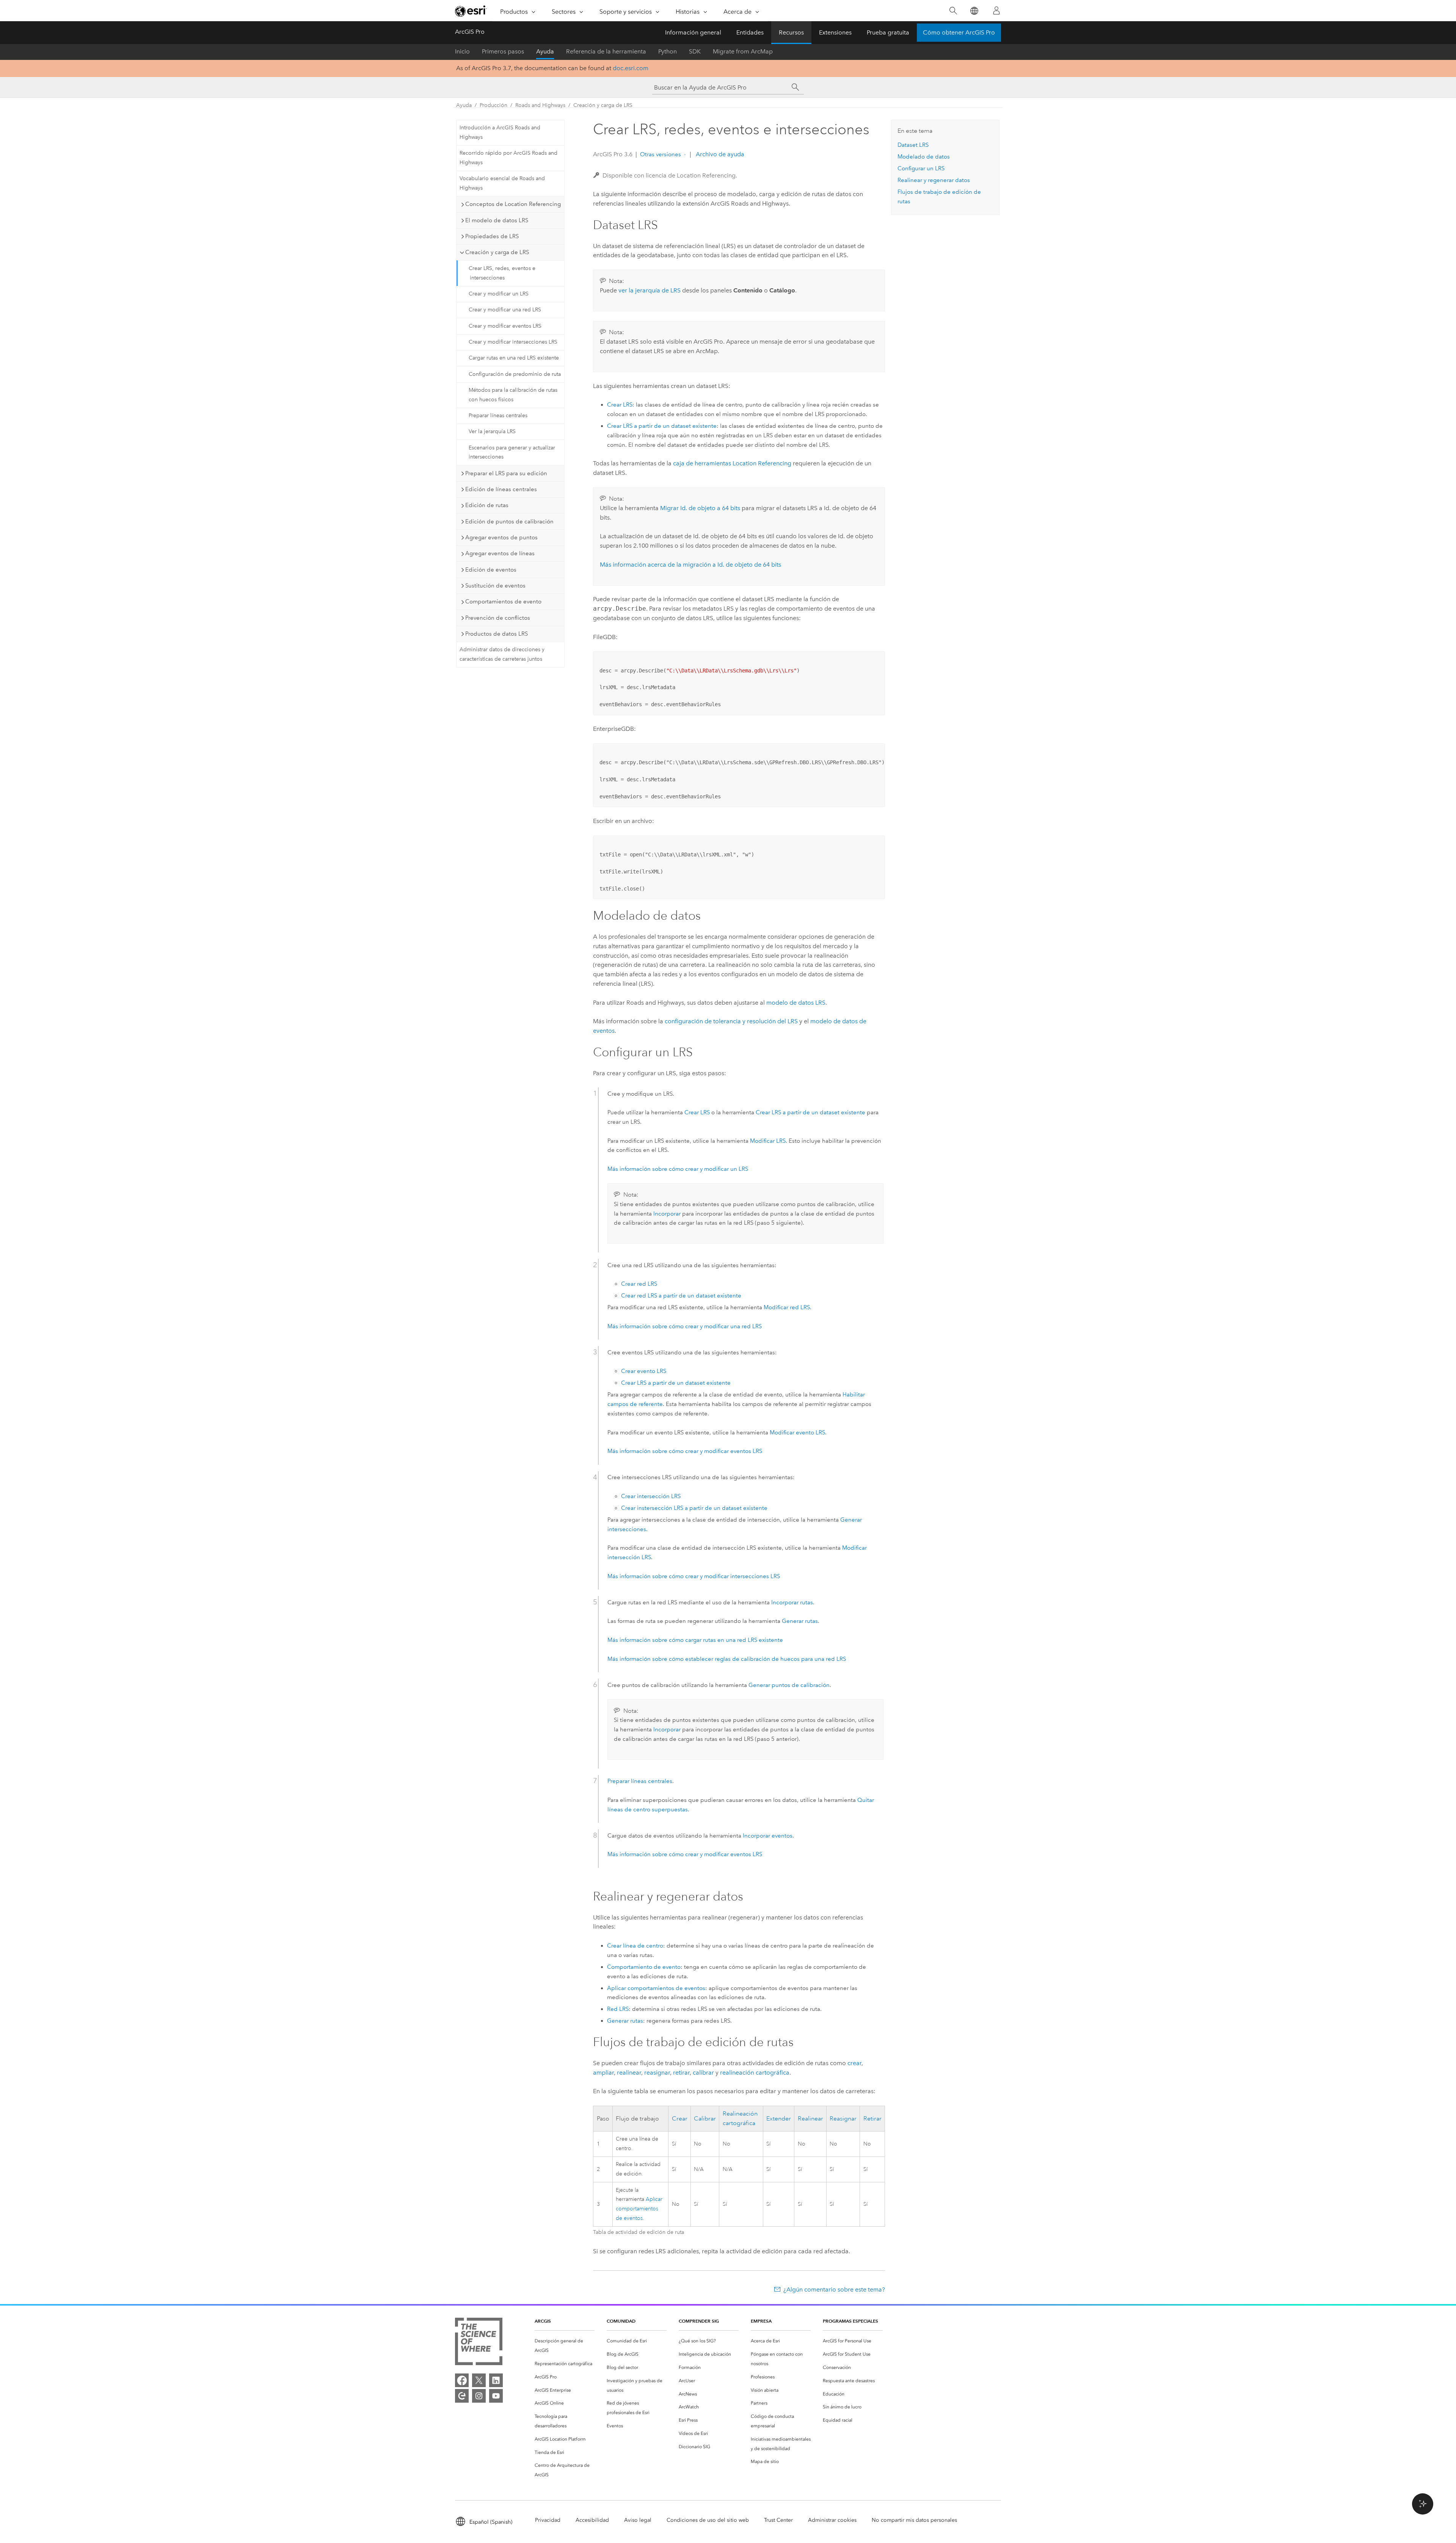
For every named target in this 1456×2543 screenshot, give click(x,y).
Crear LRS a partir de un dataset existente (662, 426)
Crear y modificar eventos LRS (505, 326)
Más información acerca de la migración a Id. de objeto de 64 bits (690, 565)
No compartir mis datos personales (914, 2520)
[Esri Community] (462, 2396)
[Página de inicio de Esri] (471, 11)
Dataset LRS (913, 145)
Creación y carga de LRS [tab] (497, 252)
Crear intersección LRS (651, 1496)
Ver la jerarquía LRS (492, 431)
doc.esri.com (631, 68)
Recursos (791, 32)
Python (668, 51)
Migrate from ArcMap (743, 51)
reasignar (657, 2073)
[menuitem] (565, 2346)
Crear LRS (620, 405)
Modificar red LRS (787, 1307)
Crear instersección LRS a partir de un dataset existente (694, 1508)
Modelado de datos (924, 157)
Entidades (750, 32)
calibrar (703, 2073)
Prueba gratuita (888, 32)
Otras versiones (661, 154)
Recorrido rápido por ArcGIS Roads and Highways (508, 158)
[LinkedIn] (496, 2380)
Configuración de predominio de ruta (515, 374)
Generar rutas (800, 1621)
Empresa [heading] (761, 2321)
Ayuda (545, 51)
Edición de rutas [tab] (487, 505)
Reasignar (843, 2119)
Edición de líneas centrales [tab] (501, 489)
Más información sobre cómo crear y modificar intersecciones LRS (694, 1576)
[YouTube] (496, 2396)
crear (854, 2063)
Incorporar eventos (768, 1836)
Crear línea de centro (635, 1946)
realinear (629, 2073)
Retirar (872, 2119)
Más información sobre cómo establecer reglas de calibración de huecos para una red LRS (727, 1659)
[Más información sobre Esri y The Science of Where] (479, 2343)
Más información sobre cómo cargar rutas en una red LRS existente (695, 1640)
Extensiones (835, 32)
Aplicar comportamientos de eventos (656, 1988)
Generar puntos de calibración (789, 1685)
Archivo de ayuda (719, 154)
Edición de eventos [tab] (491, 570)
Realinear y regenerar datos (934, 180)
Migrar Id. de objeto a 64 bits (700, 508)
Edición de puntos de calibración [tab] (509, 521)
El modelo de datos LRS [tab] (497, 220)
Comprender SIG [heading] (699, 2321)
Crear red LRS (639, 1284)
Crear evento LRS (644, 1371)
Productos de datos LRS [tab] (497, 634)
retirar (681, 2073)
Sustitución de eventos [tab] (495, 586)
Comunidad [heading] (621, 2321)
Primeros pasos (503, 51)
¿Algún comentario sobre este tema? (834, 2289)
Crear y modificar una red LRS (505, 310)
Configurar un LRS (921, 168)
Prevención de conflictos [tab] (498, 618)
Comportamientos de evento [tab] (503, 602)
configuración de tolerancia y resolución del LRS (731, 1021)
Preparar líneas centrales (498, 415)
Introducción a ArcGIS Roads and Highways (500, 132)
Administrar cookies (832, 2520)
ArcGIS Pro (470, 32)
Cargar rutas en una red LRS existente (514, 358)
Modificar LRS (768, 1141)
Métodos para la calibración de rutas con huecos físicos (513, 395)
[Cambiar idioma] (974, 11)
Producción (493, 105)
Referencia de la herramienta (606, 51)
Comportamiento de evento (644, 1967)
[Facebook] (462, 2380)
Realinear (810, 2119)
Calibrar (705, 2119)
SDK (695, 51)
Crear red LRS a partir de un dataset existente (681, 1296)
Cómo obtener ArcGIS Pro (959, 32)
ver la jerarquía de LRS (650, 290)
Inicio (462, 51)
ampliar (603, 2073)
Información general (693, 32)
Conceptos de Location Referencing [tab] (513, 204)
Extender (779, 2119)
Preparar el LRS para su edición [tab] (506, 473)
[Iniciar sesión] (996, 11)
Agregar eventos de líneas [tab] (500, 553)
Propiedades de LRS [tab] (492, 236)
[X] (479, 2380)
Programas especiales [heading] (850, 2321)
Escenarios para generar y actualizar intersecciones (512, 452)
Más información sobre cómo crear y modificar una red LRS (685, 1326)
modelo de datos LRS (796, 1003)
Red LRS (618, 2009)
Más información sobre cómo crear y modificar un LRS (678, 1169)
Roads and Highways (540, 105)
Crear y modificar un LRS (499, 294)
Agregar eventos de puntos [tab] (501, 537)
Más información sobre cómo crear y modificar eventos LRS (685, 1451)
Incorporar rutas (792, 1602)
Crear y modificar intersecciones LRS (513, 342)
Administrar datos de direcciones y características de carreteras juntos (502, 654)
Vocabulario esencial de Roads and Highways (502, 183)
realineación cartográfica (755, 2073)
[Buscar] (953, 11)
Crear (680, 2119)
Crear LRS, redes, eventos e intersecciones (502, 273)
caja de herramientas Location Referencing (732, 463)
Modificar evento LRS (797, 1432)
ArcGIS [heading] (543, 2321)
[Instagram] (479, 2396)
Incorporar (667, 1214)
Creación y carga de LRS (603, 105)
